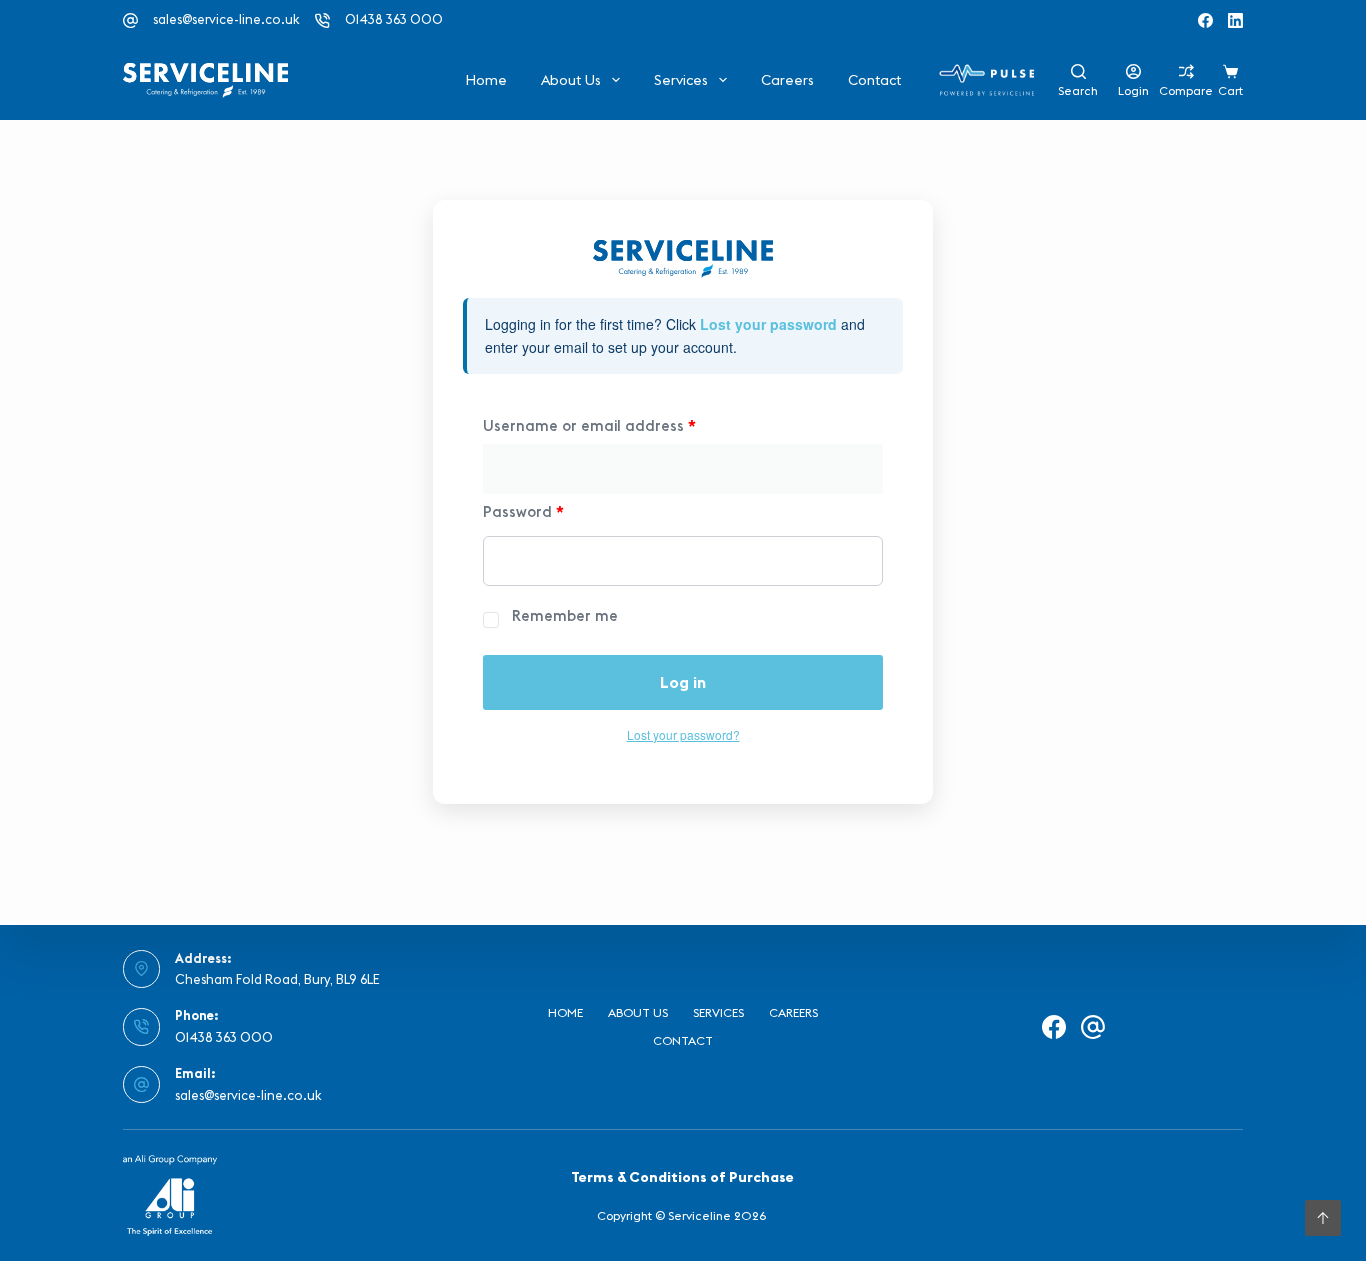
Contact (874, 80)
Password (523, 511)
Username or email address (589, 425)
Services (681, 80)
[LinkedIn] (1235, 20)
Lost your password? (683, 734)
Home (486, 80)
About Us (571, 80)
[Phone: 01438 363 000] (142, 1027)
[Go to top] (1323, 1218)
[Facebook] (1205, 20)
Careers (787, 80)
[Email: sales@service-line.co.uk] (142, 1085)
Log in (683, 682)
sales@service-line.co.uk (226, 19)
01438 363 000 (394, 19)
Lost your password (768, 324)
